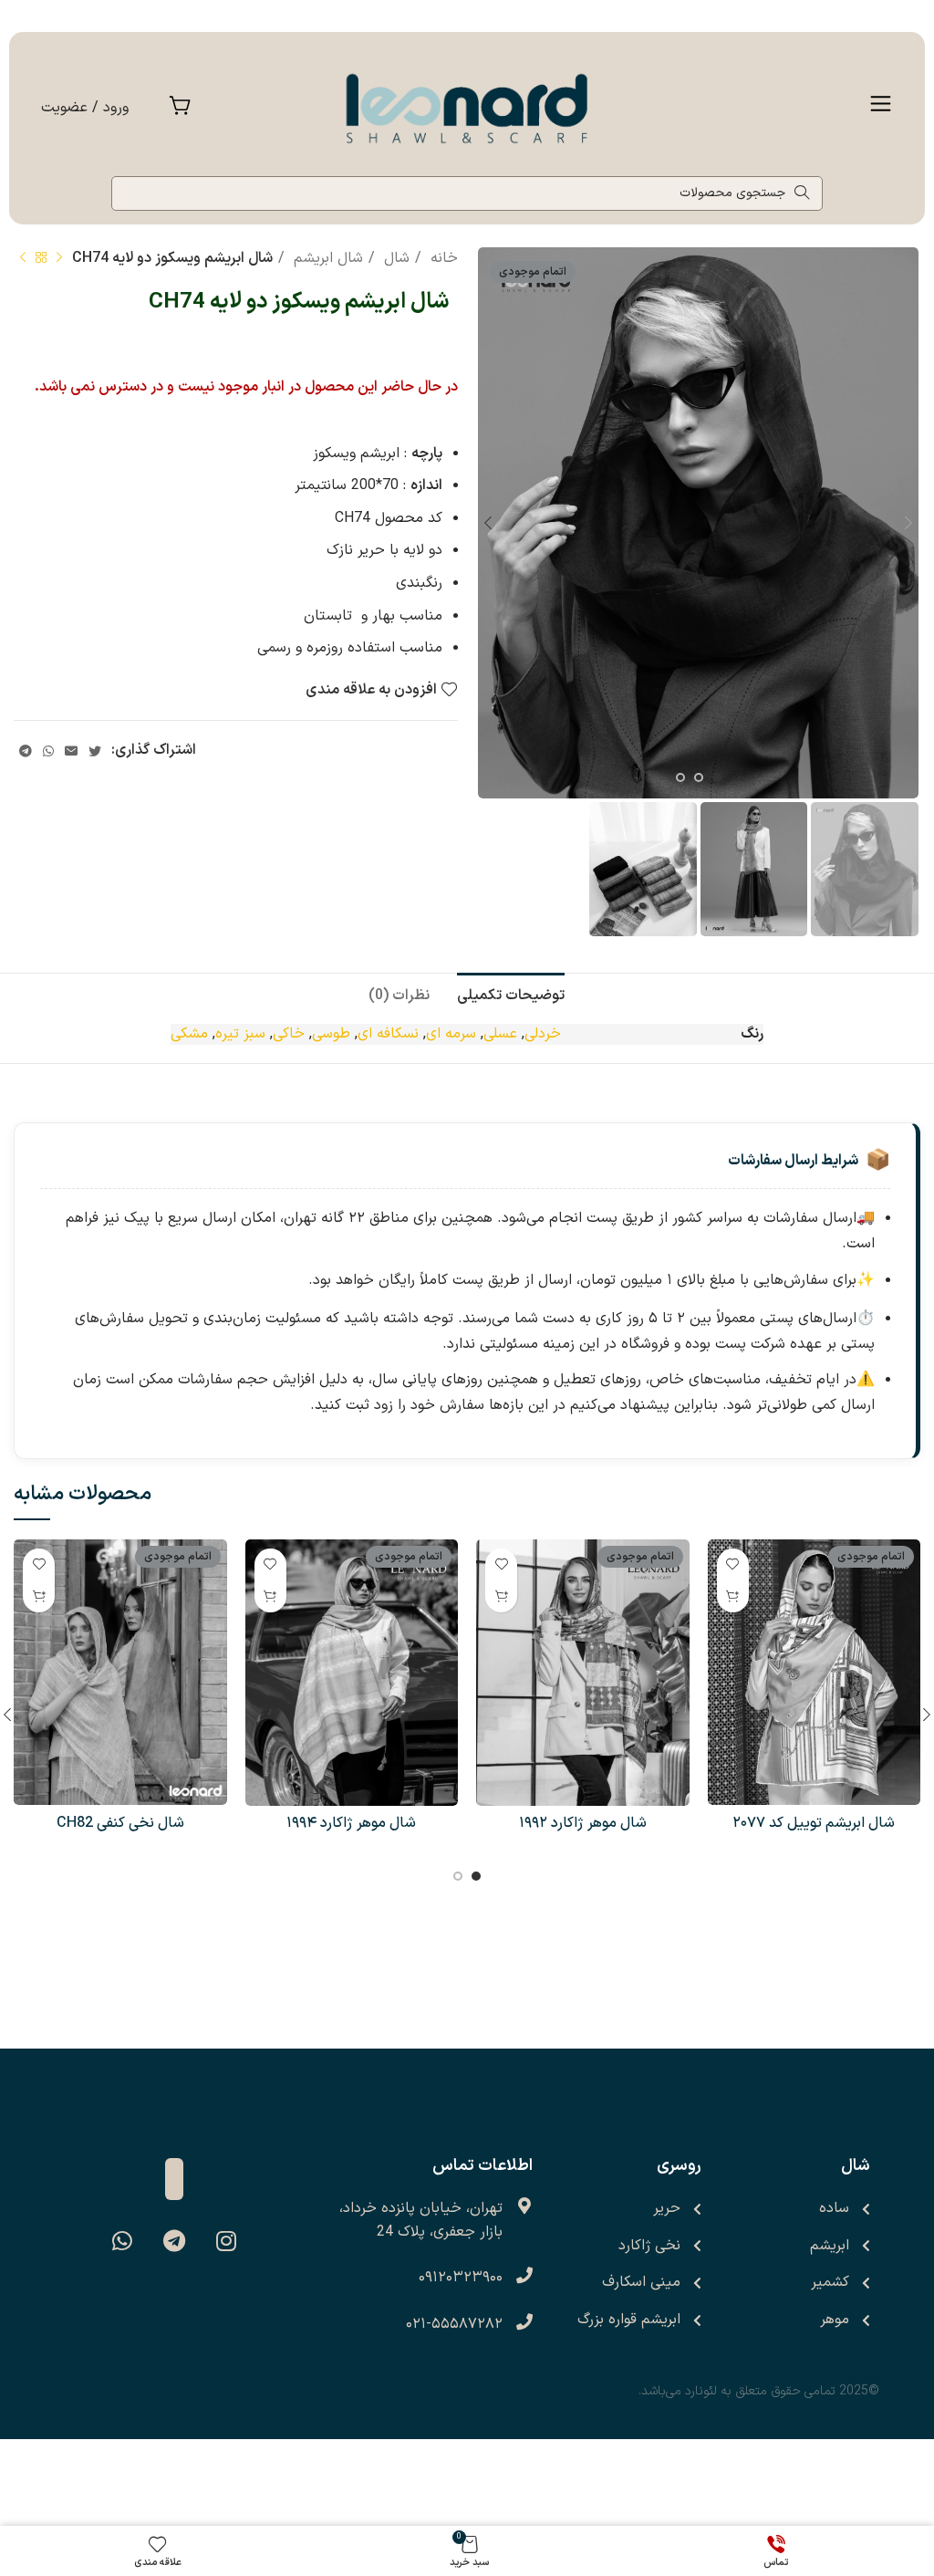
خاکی (289, 1034)
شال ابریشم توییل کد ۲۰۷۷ (814, 1823)
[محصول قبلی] (59, 258)
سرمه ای (451, 1034)
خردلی (543, 1034)
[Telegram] (174, 2241)
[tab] (511, 994)
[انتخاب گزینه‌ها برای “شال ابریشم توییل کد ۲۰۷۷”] (733, 1596)
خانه (442, 258)
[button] (881, 108)
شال (394, 258)
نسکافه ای (388, 1034)
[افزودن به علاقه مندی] (733, 1564)
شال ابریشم (326, 258)
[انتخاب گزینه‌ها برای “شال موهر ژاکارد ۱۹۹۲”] (501, 1596)
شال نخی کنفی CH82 (120, 1823)
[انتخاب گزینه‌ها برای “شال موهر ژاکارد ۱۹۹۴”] (270, 1596)
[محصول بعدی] (23, 258)
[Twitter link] (95, 751)
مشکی (189, 1034)
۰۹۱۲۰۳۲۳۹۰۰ (461, 2278)
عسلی (500, 1034)
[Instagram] (226, 2241)
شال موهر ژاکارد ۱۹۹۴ (351, 1823)
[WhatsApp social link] (48, 751)
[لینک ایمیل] (71, 751)
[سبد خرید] (180, 109)
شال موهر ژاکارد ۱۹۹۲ (583, 1823)
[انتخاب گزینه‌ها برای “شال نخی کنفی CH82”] (39, 1596)
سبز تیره (240, 1034)
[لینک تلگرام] (26, 751)
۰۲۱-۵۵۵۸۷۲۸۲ (454, 2324)
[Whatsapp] (122, 2241)
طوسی (331, 1034)
